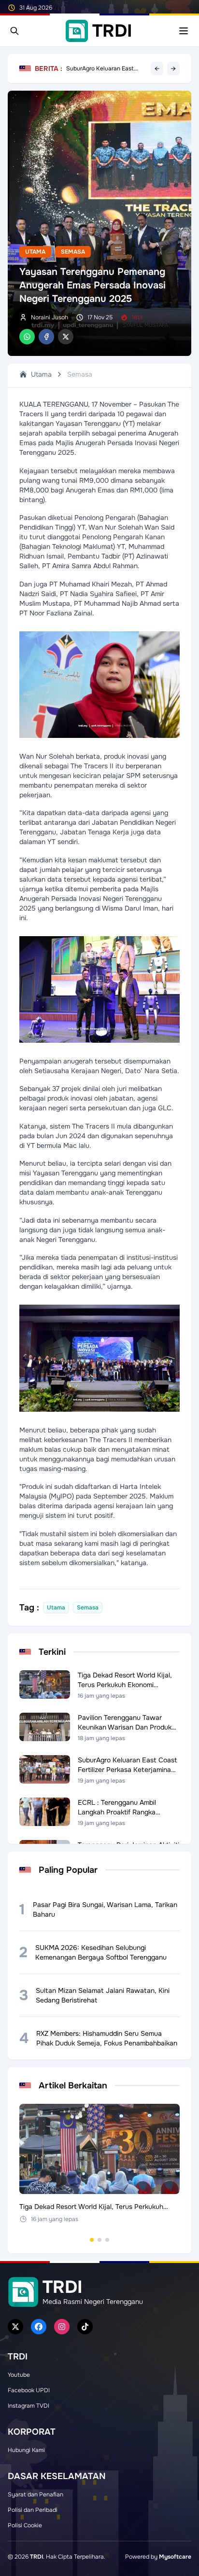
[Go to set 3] (107, 2240)
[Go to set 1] (92, 2240)
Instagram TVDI (28, 2406)
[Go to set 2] (99, 2240)
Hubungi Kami (26, 2450)
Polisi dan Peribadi (33, 2510)
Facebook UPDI (29, 2390)
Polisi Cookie (25, 2525)
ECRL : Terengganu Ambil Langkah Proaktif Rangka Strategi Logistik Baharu (100, 68)
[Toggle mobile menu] (184, 31)
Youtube (19, 2375)
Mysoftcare (175, 2557)
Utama (35, 252)
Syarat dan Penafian (36, 2494)
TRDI (36, 2557)
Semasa (73, 252)
